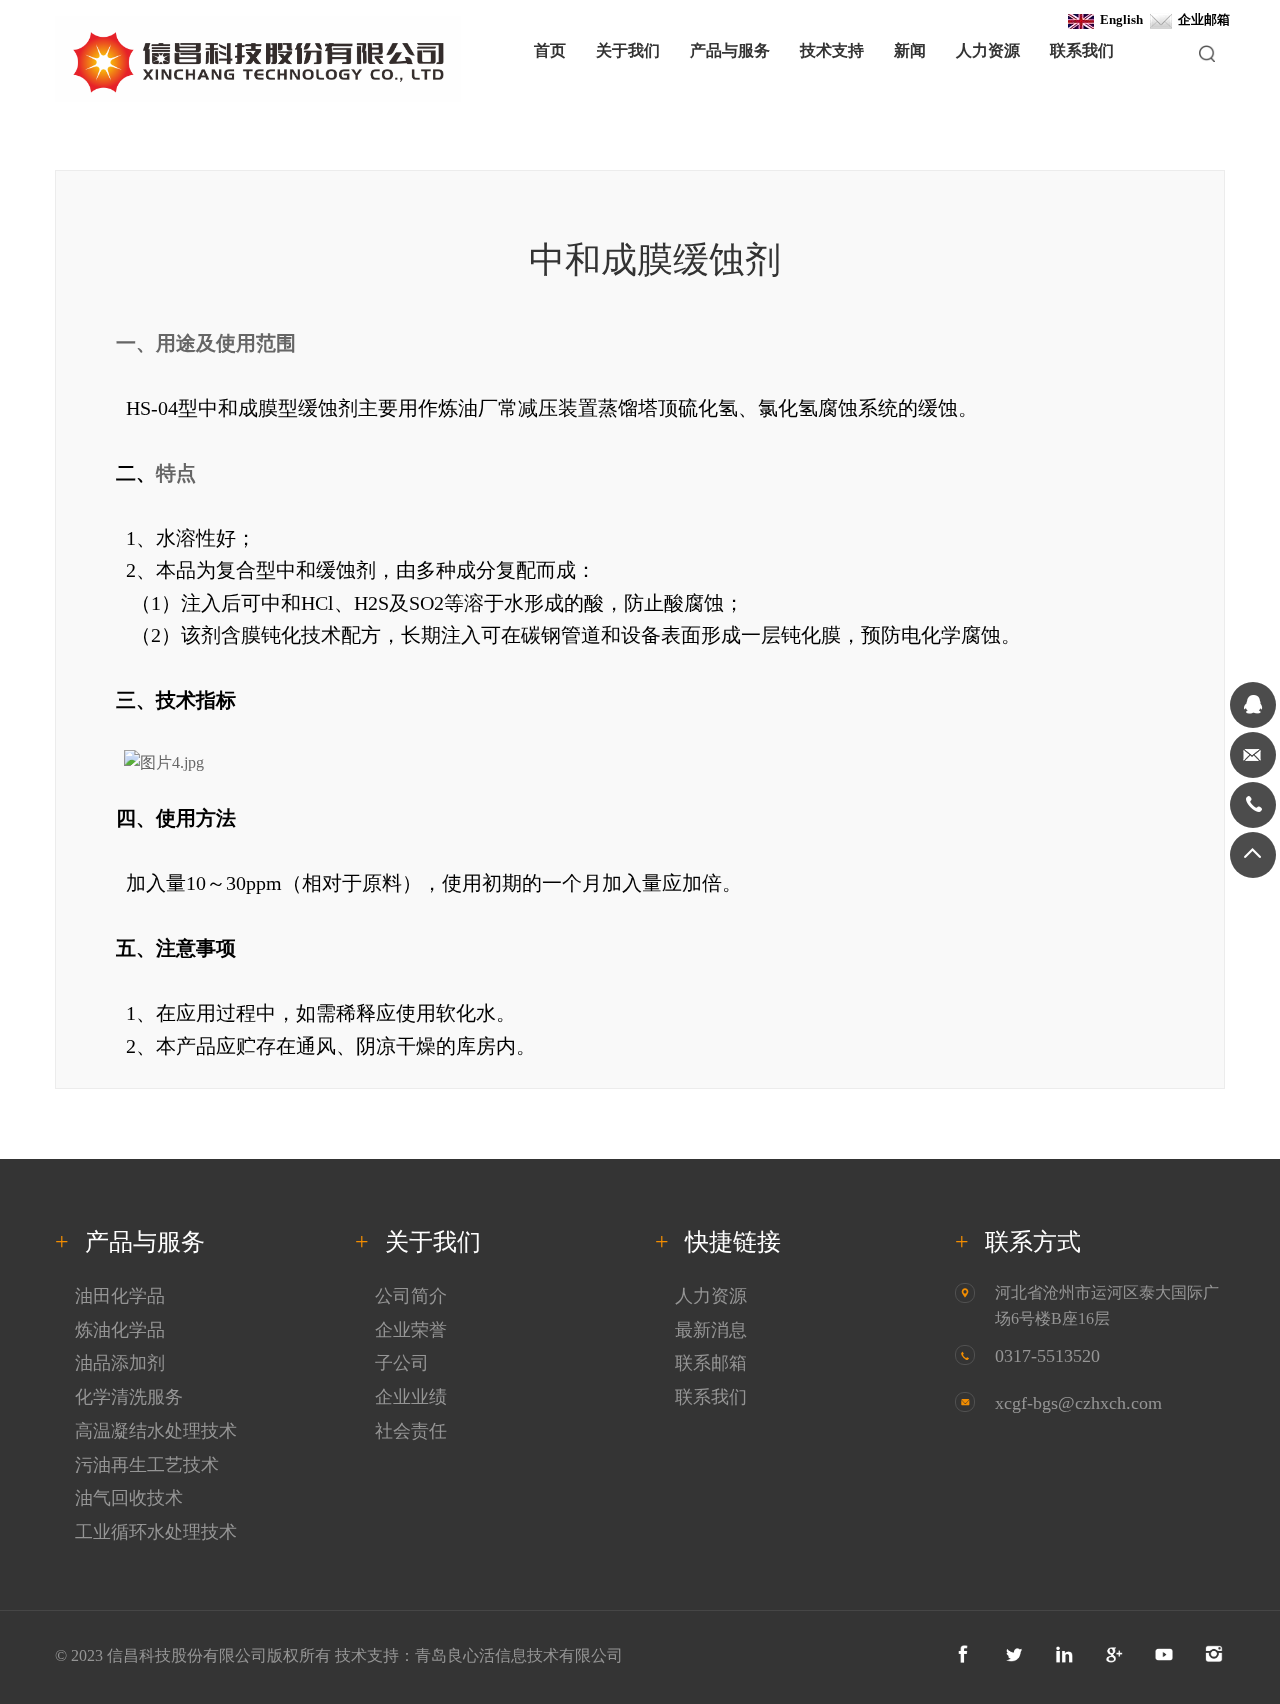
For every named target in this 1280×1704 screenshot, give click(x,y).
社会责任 (411, 1431)
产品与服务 (730, 50)
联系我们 (1082, 50)
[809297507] (1253, 705)
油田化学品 (120, 1296)
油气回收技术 (129, 1498)
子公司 (402, 1363)
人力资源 (988, 50)
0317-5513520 (1047, 1356)
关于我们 (628, 50)
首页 (550, 50)
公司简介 (411, 1296)
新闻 (910, 50)
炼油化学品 (120, 1330)
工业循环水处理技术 (156, 1532)
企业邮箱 (1201, 19)
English (1118, 19)
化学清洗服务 (129, 1397)
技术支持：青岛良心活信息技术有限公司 (479, 1655)
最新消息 (711, 1330)
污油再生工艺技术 (147, 1465)
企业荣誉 (411, 1330)
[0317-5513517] (1253, 805)
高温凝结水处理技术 (156, 1431)
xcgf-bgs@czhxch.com (1078, 1403)
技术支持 (832, 50)
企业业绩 (411, 1397)
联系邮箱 (711, 1363)
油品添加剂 (120, 1363)
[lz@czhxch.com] (1253, 755)
